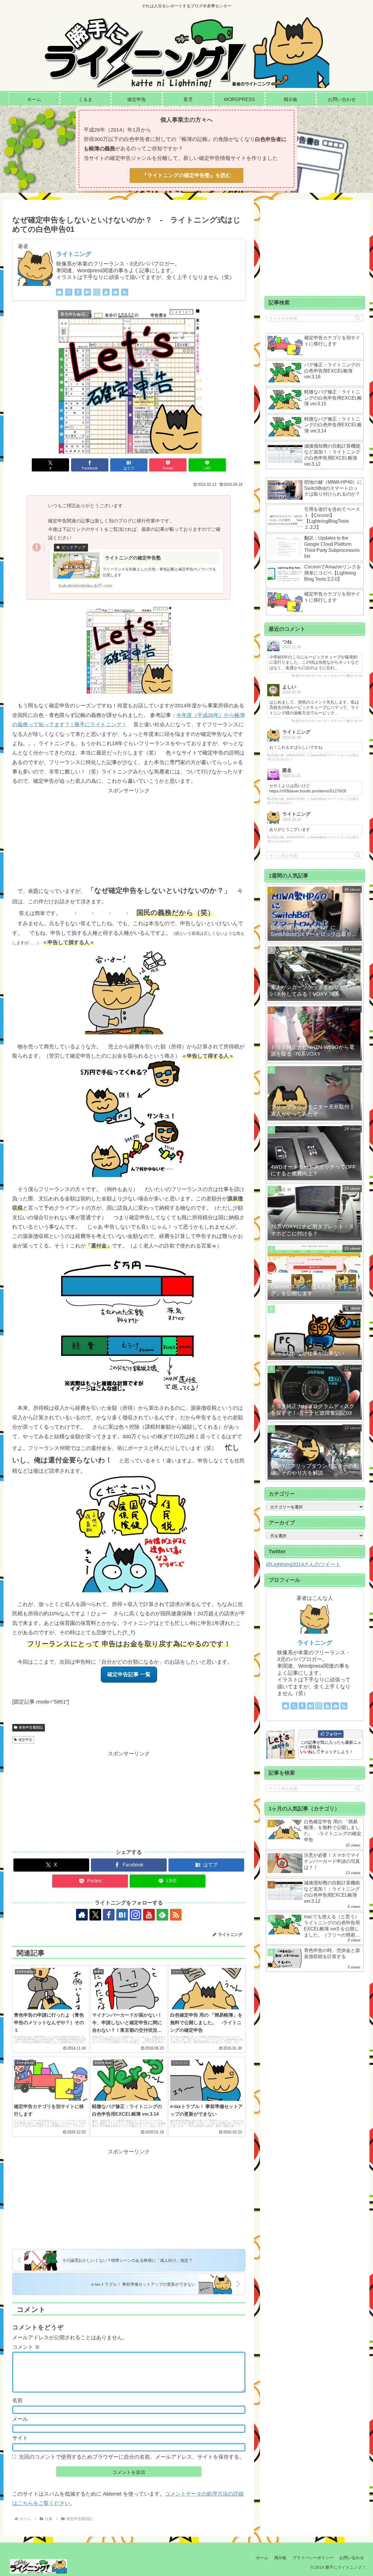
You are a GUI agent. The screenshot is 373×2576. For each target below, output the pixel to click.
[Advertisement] (129, 836)
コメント (26, 2347)
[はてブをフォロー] (87, 292)
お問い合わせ (352, 2558)
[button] (358, 318)
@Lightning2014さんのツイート (303, 1564)
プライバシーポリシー (313, 2558)
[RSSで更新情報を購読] (125, 292)
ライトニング (74, 254)
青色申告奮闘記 (31, 1727)
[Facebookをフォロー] (78, 292)
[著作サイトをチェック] (59, 292)
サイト (20, 2438)
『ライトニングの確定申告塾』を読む (186, 175)
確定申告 (25, 1740)
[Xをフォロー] (69, 292)
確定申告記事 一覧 (129, 1674)
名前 (17, 2400)
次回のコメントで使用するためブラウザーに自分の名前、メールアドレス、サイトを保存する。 (132, 2457)
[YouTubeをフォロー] (106, 292)
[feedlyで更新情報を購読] (115, 292)
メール (20, 2419)
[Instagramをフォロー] (97, 292)
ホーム (262, 2558)
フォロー (333, 1734)
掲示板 (280, 2558)
